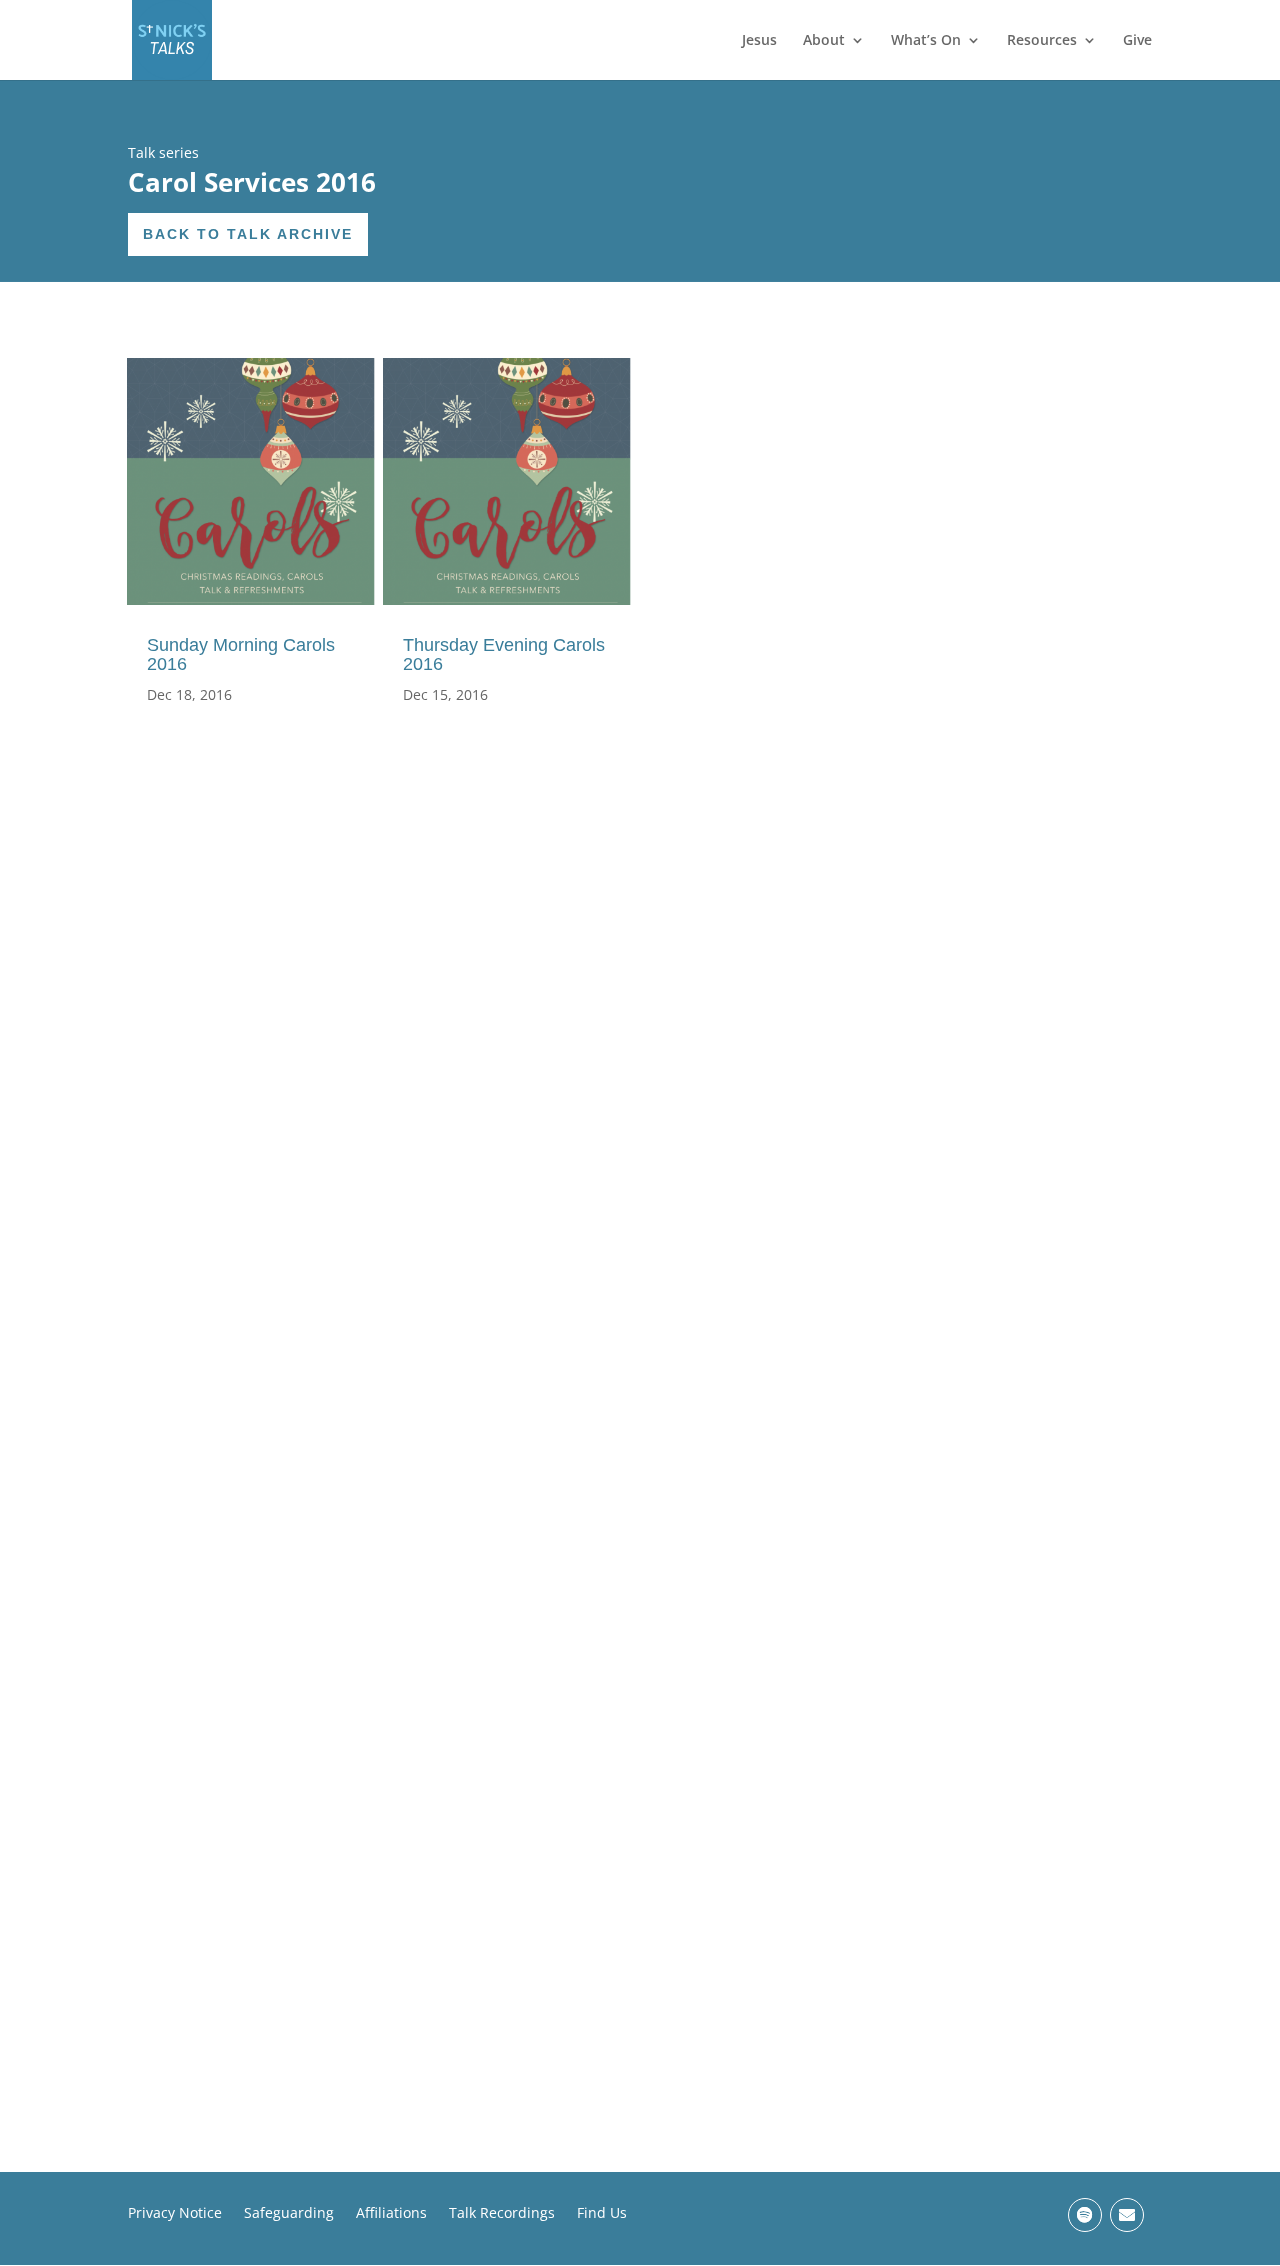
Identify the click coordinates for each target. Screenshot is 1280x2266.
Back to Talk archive (248, 234)
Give (1137, 41)
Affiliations (391, 2214)
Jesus (759, 41)
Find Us (602, 2214)
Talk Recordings (502, 2214)
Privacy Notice (175, 2214)
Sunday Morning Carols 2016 (241, 654)
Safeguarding (289, 2214)
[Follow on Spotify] (1085, 2215)
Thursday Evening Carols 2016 (504, 654)
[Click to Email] (1127, 2215)
